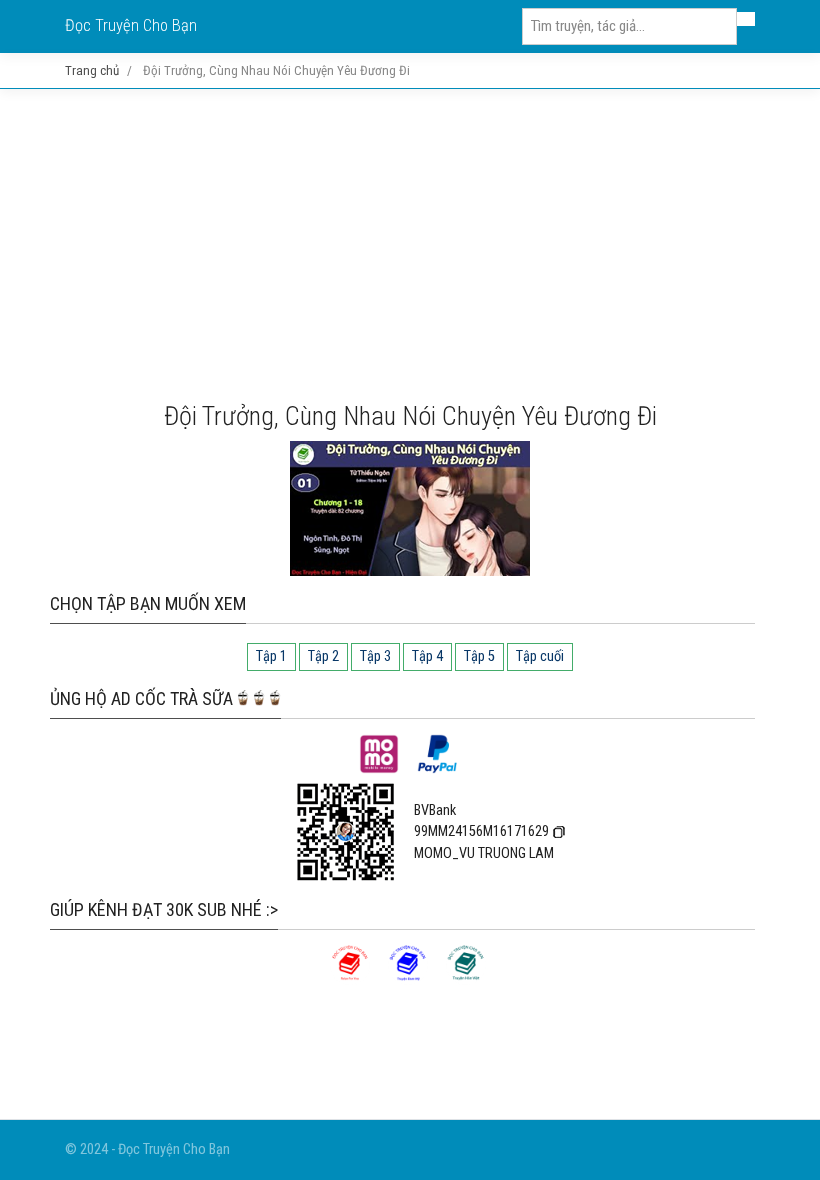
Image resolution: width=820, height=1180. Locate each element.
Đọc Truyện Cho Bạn (131, 25)
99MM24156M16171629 (481, 831)
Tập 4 (427, 656)
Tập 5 (479, 656)
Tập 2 (323, 656)
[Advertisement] (410, 245)
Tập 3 (375, 656)
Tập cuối (540, 656)
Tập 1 (271, 656)
